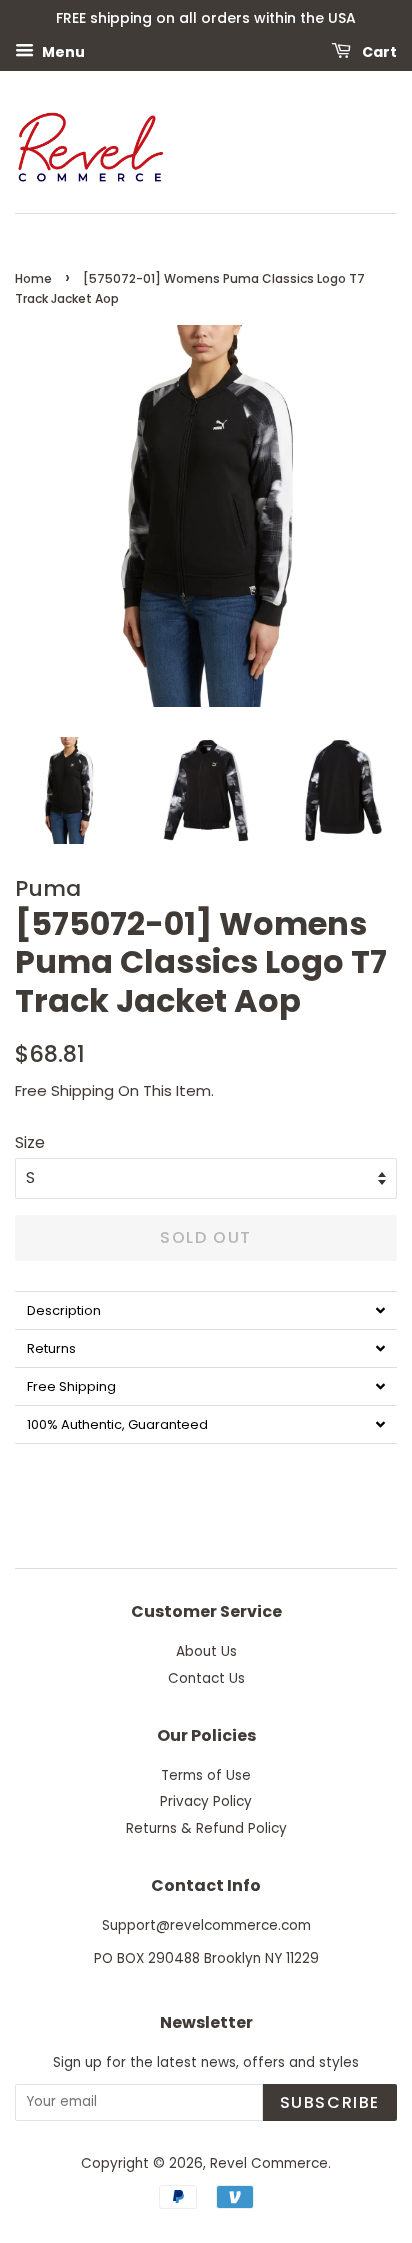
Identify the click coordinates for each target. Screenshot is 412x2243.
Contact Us (206, 1678)
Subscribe (330, 2102)
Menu (62, 51)
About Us (206, 1651)
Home (33, 278)
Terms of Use (206, 1775)
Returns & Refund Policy (206, 1828)
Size (30, 1142)
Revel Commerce (269, 2163)
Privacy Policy (206, 1801)
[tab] (206, 1310)
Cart (378, 51)
